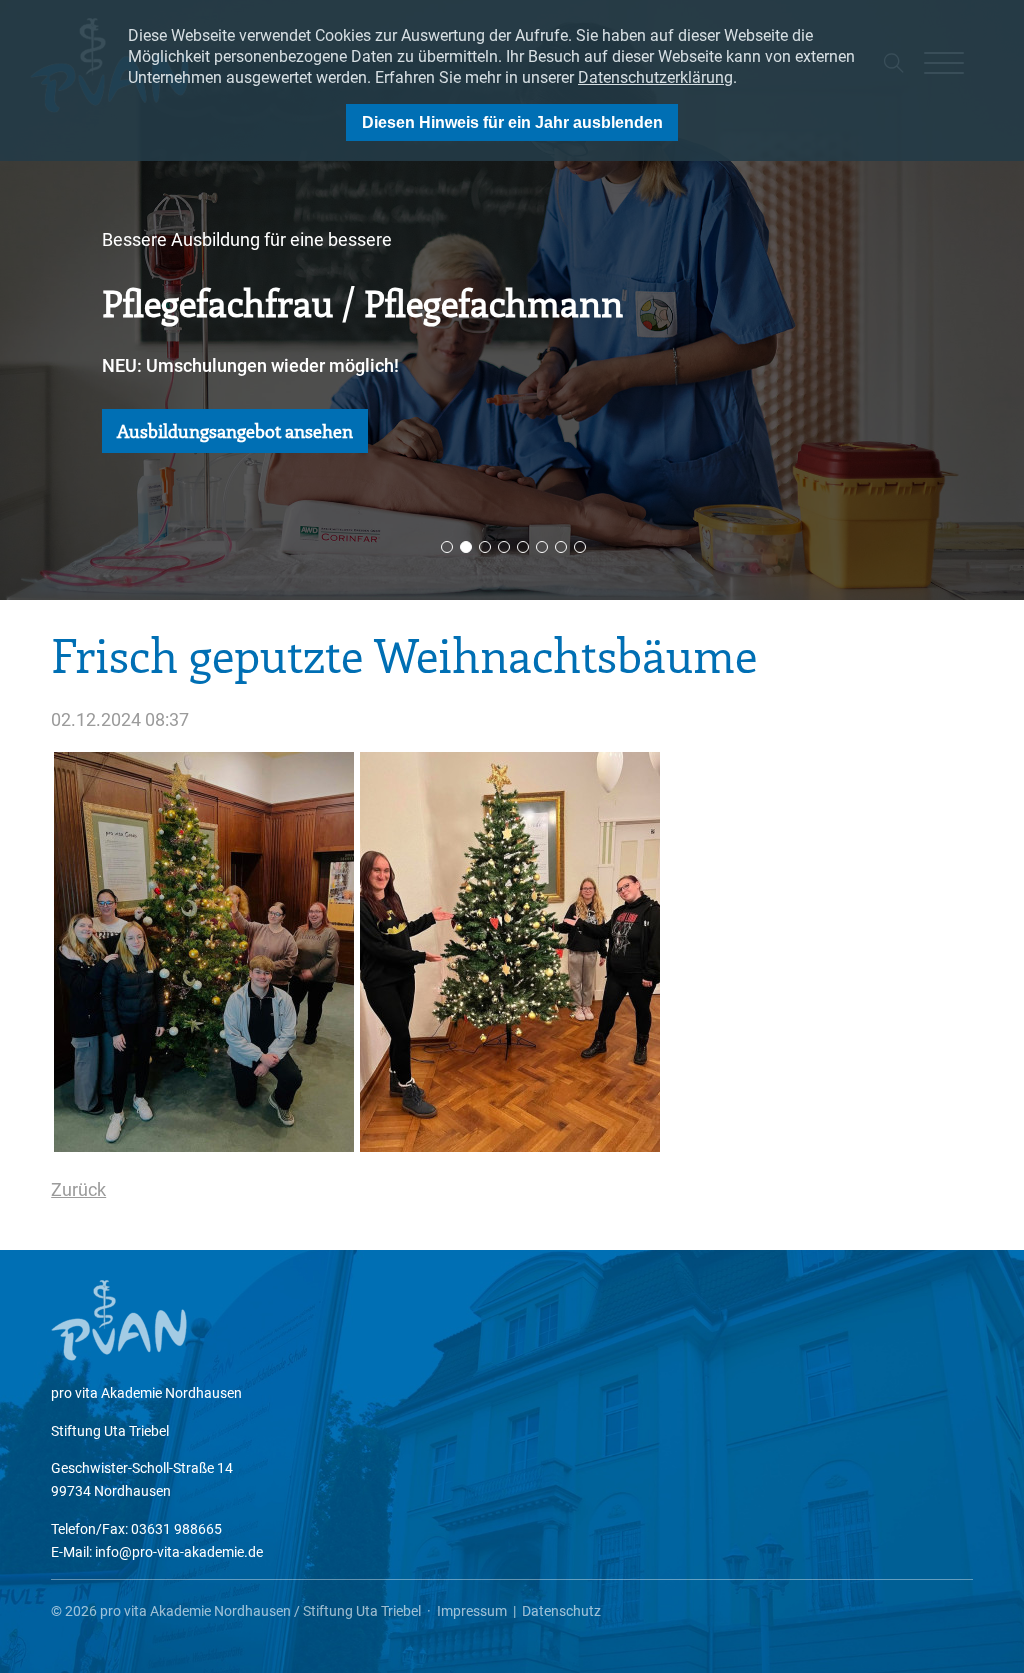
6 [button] (542, 547)
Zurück (78, 1189)
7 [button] (561, 547)
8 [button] (580, 547)
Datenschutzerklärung (655, 77)
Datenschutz (561, 1611)
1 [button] (447, 547)
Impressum (472, 1611)
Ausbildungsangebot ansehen (235, 431)
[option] (512, 300)
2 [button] (466, 547)
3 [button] (485, 547)
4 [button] (504, 547)
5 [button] (523, 547)
